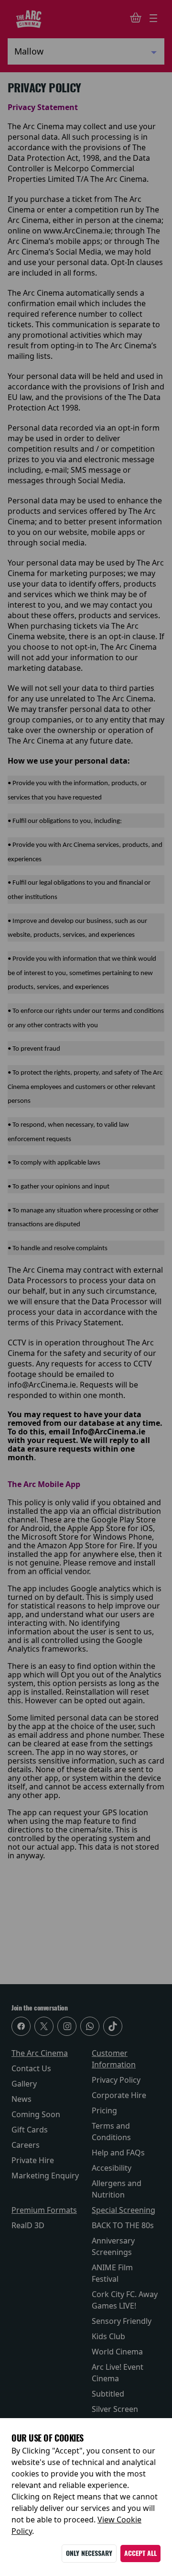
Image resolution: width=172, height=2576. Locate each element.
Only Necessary (89, 2553)
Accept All (140, 2553)
